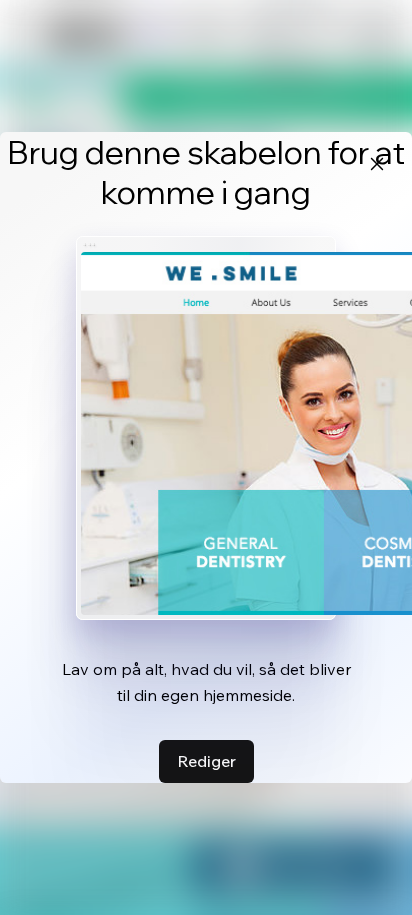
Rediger (206, 761)
